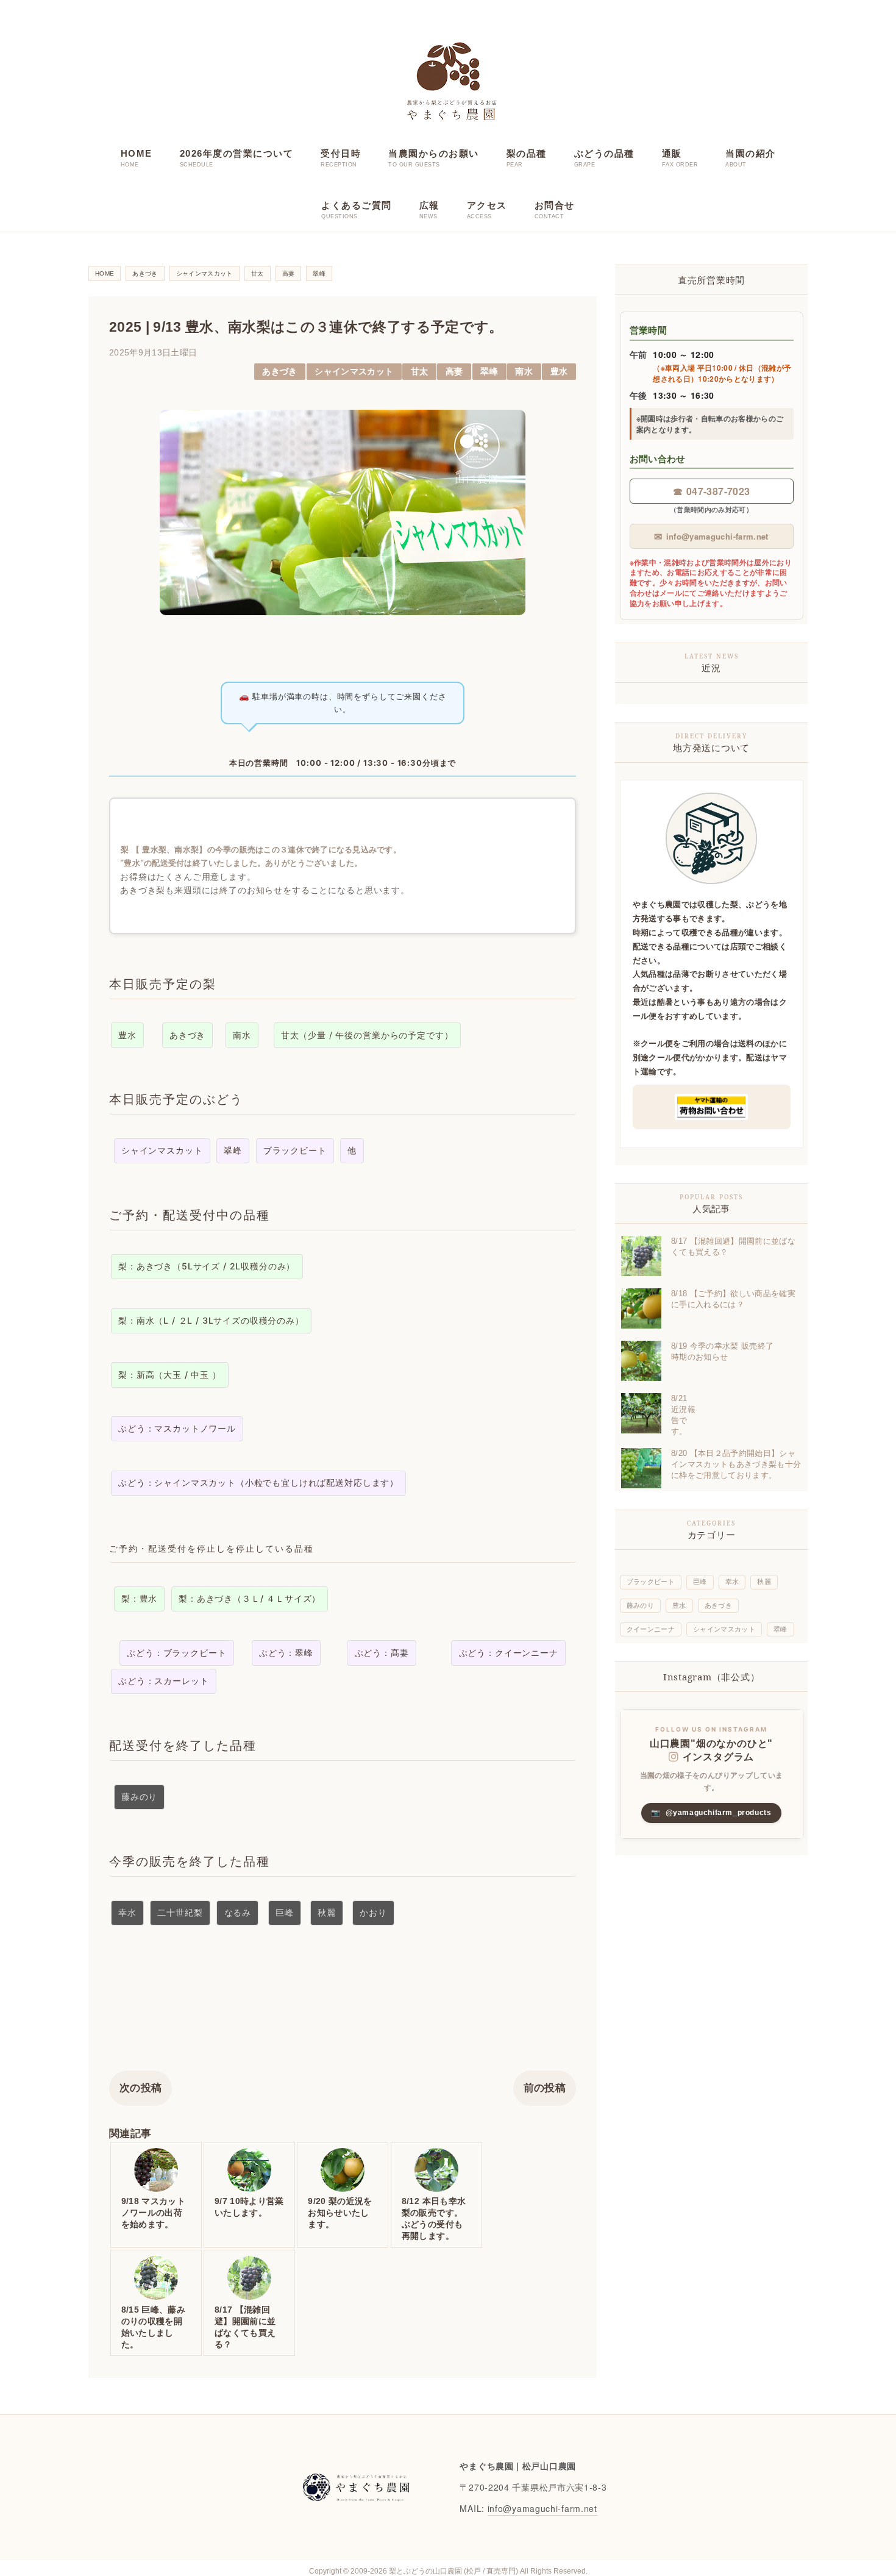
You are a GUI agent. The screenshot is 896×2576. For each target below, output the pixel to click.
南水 (524, 372)
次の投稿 (140, 2088)
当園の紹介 (751, 153)
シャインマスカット (354, 372)
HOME (137, 153)
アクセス (487, 205)
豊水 (559, 372)
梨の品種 (527, 153)
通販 (672, 153)
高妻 (454, 372)
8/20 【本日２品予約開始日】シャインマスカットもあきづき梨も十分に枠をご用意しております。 (736, 1464)
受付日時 (341, 153)
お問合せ (555, 205)
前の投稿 (545, 2088)
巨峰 (700, 1582)
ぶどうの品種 (604, 153)
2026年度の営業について (237, 153)
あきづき (279, 372)
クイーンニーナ (651, 1629)
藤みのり (640, 1605)
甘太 (420, 372)
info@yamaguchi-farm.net (711, 536)
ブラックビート (651, 1582)
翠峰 (489, 372)
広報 (429, 205)
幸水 (732, 1582)
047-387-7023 (711, 491)
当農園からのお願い (434, 153)
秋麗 (764, 1582)
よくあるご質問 (357, 205)
